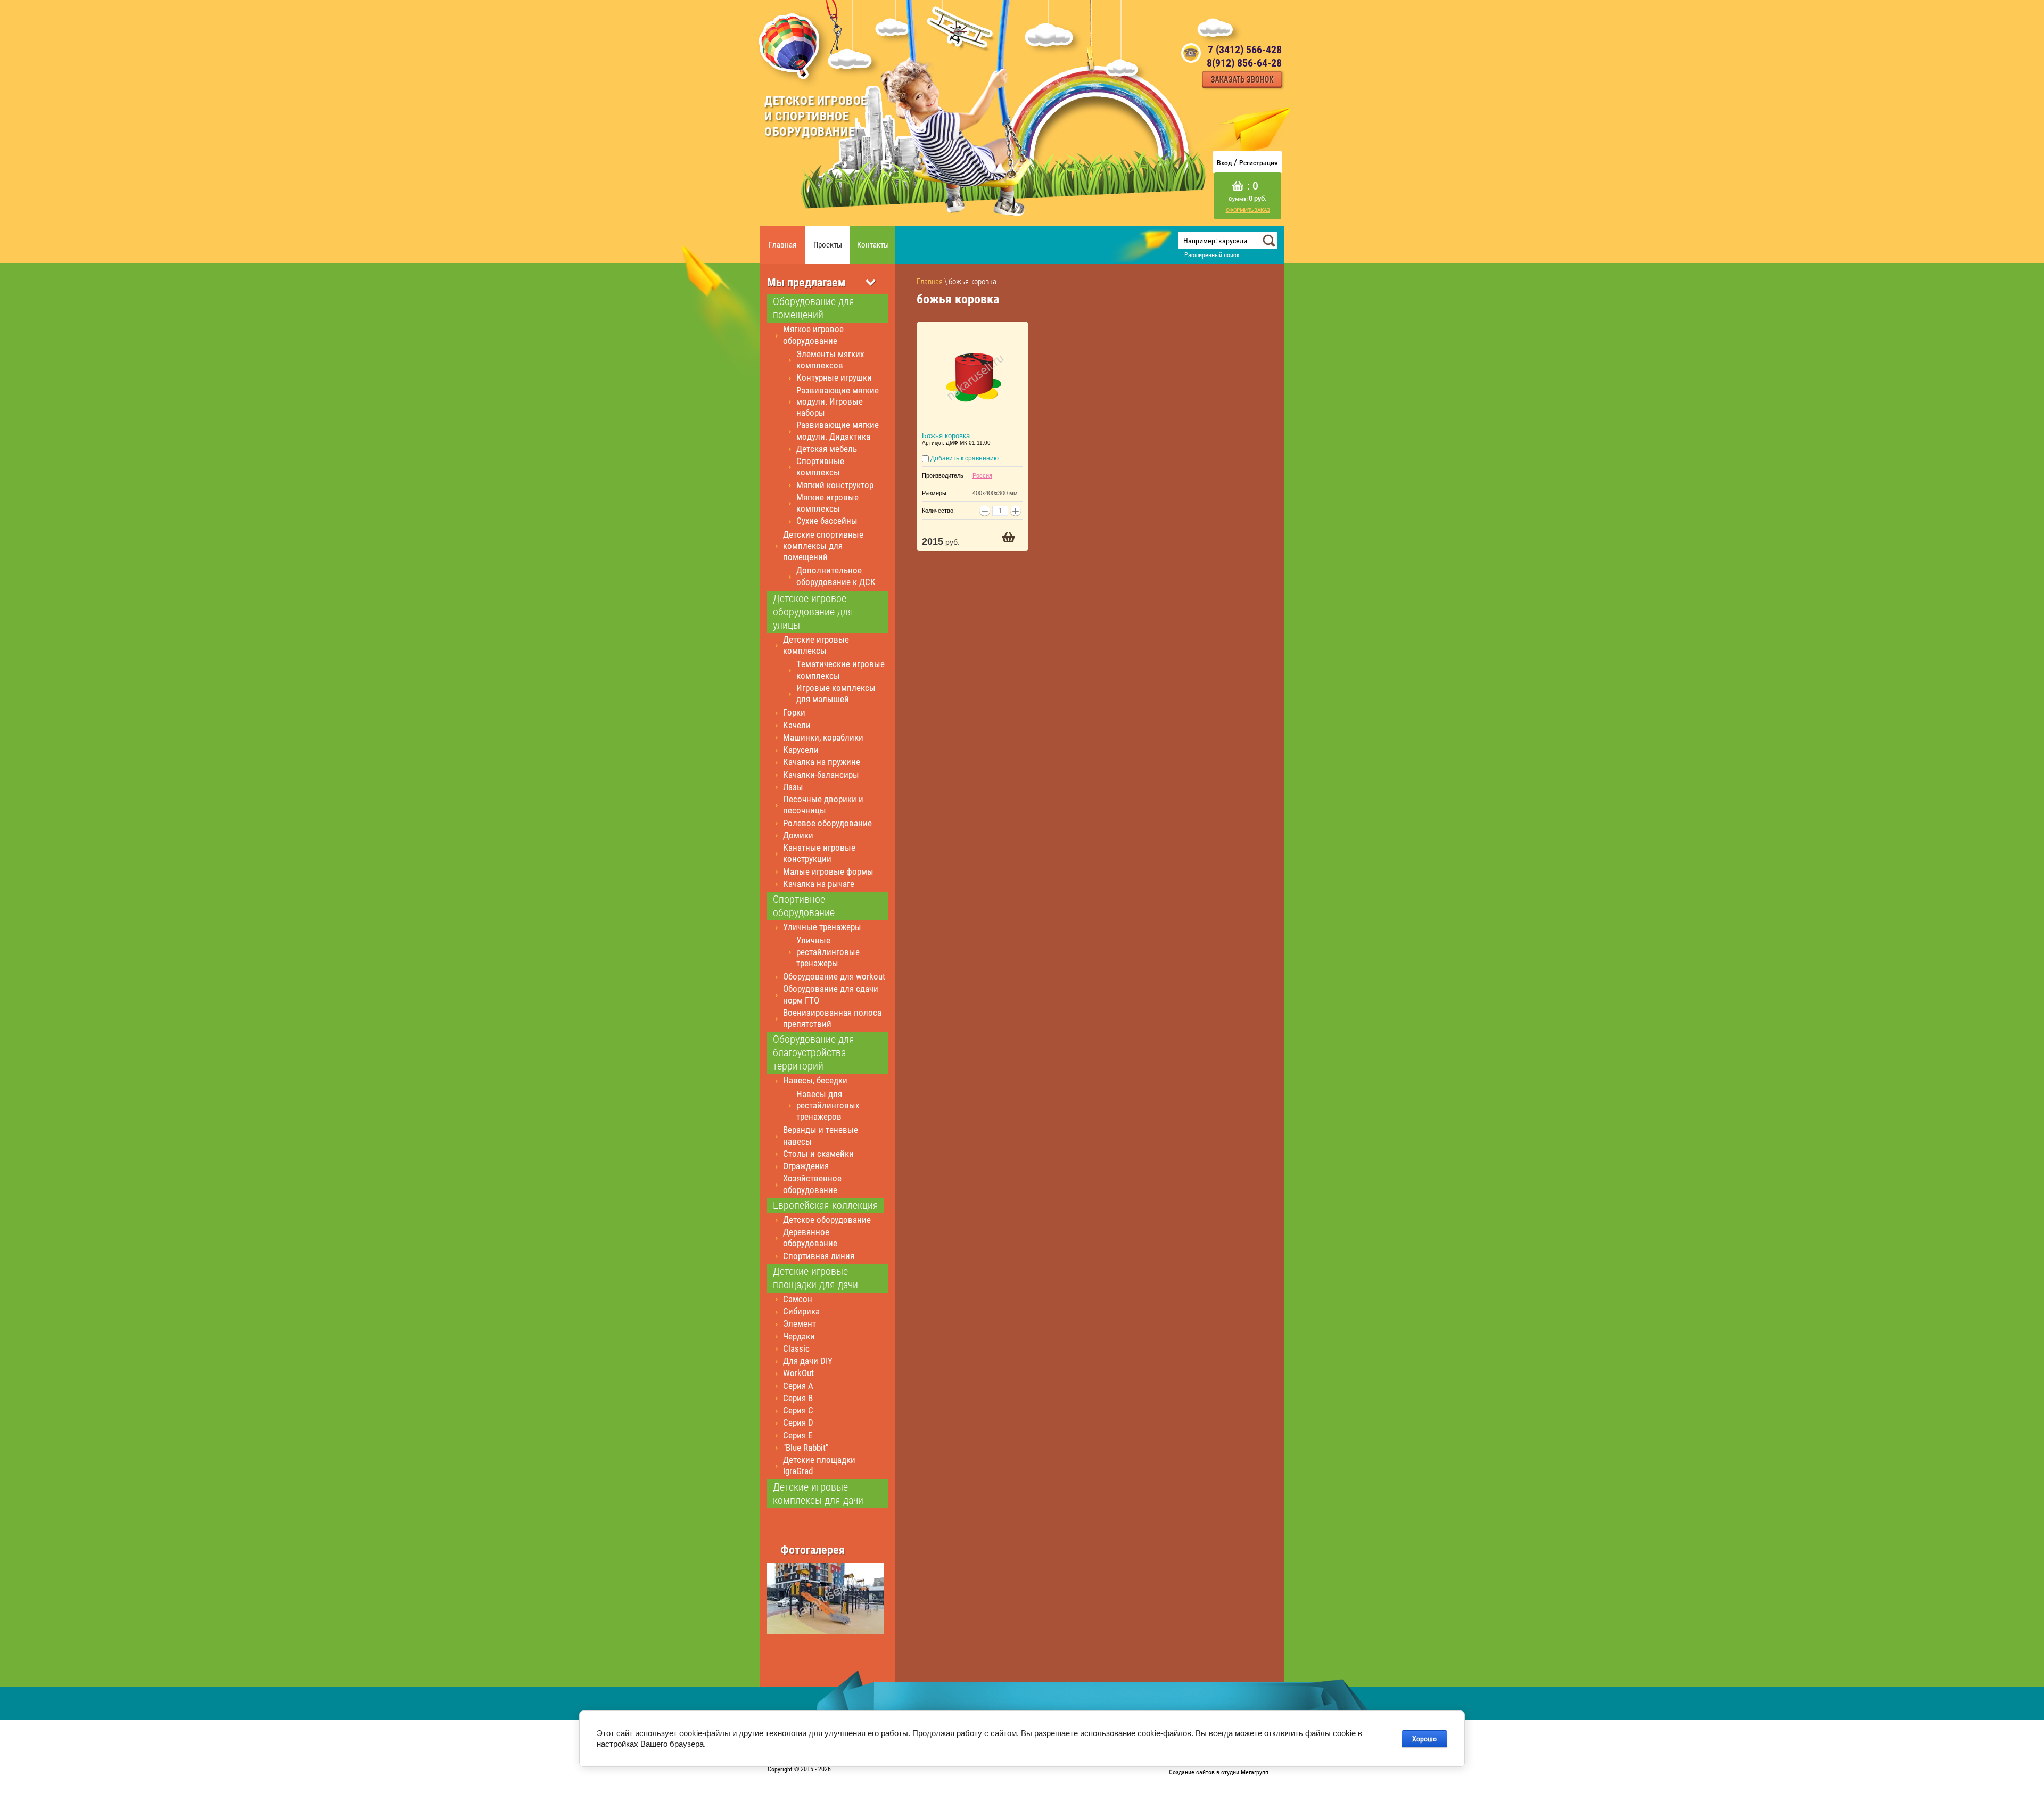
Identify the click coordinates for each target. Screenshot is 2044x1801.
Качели (797, 725)
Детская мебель (827, 449)
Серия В (798, 1398)
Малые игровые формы (828, 871)
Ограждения (806, 1166)
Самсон (798, 1299)
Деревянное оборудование (810, 1237)
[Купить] (1008, 537)
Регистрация (1259, 163)
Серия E (798, 1435)
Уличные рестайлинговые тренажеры (828, 952)
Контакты (873, 245)
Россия (982, 475)
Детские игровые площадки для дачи (815, 1278)
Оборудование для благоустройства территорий (814, 1052)
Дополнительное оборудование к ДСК (836, 576)
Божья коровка (946, 436)
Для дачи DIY (808, 1361)
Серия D (798, 1422)
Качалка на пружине (822, 762)
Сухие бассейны (827, 521)
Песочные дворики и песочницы (823, 805)
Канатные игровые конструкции (819, 853)
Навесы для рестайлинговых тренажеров (828, 1105)
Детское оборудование (827, 1220)
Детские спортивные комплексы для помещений (823, 546)
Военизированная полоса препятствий (832, 1018)
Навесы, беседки (815, 1080)
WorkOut (798, 1373)
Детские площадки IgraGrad (819, 1465)
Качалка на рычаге (819, 884)
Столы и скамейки (818, 1154)
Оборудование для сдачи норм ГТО (831, 994)
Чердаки (799, 1336)
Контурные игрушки (834, 377)
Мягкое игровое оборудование (813, 335)
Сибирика (801, 1311)
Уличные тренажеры (822, 927)
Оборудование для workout (834, 976)
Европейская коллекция (826, 1205)
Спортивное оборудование (804, 906)
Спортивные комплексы (820, 467)
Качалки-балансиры (821, 775)
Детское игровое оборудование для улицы (813, 612)
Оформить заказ (1248, 210)
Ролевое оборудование (827, 823)
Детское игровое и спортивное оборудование (816, 116)
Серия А (798, 1386)
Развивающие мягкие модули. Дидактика (838, 430)
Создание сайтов (1192, 1772)
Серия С (798, 1410)
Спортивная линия (819, 1256)
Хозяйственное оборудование (812, 1184)
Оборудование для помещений (814, 308)
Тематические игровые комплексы (840, 669)
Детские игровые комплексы (816, 645)
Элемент (800, 1323)
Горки (794, 712)
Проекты (828, 245)
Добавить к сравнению (964, 458)
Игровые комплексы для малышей (836, 693)
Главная (782, 245)
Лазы (793, 787)
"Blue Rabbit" (806, 1448)
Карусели (801, 750)
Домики (798, 835)
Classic (796, 1348)
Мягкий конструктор (835, 485)
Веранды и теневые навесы (821, 1135)
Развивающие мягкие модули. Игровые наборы (838, 402)
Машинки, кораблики (823, 737)
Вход (1224, 163)
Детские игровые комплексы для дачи (818, 1494)
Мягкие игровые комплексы (827, 503)
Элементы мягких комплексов (830, 360)
